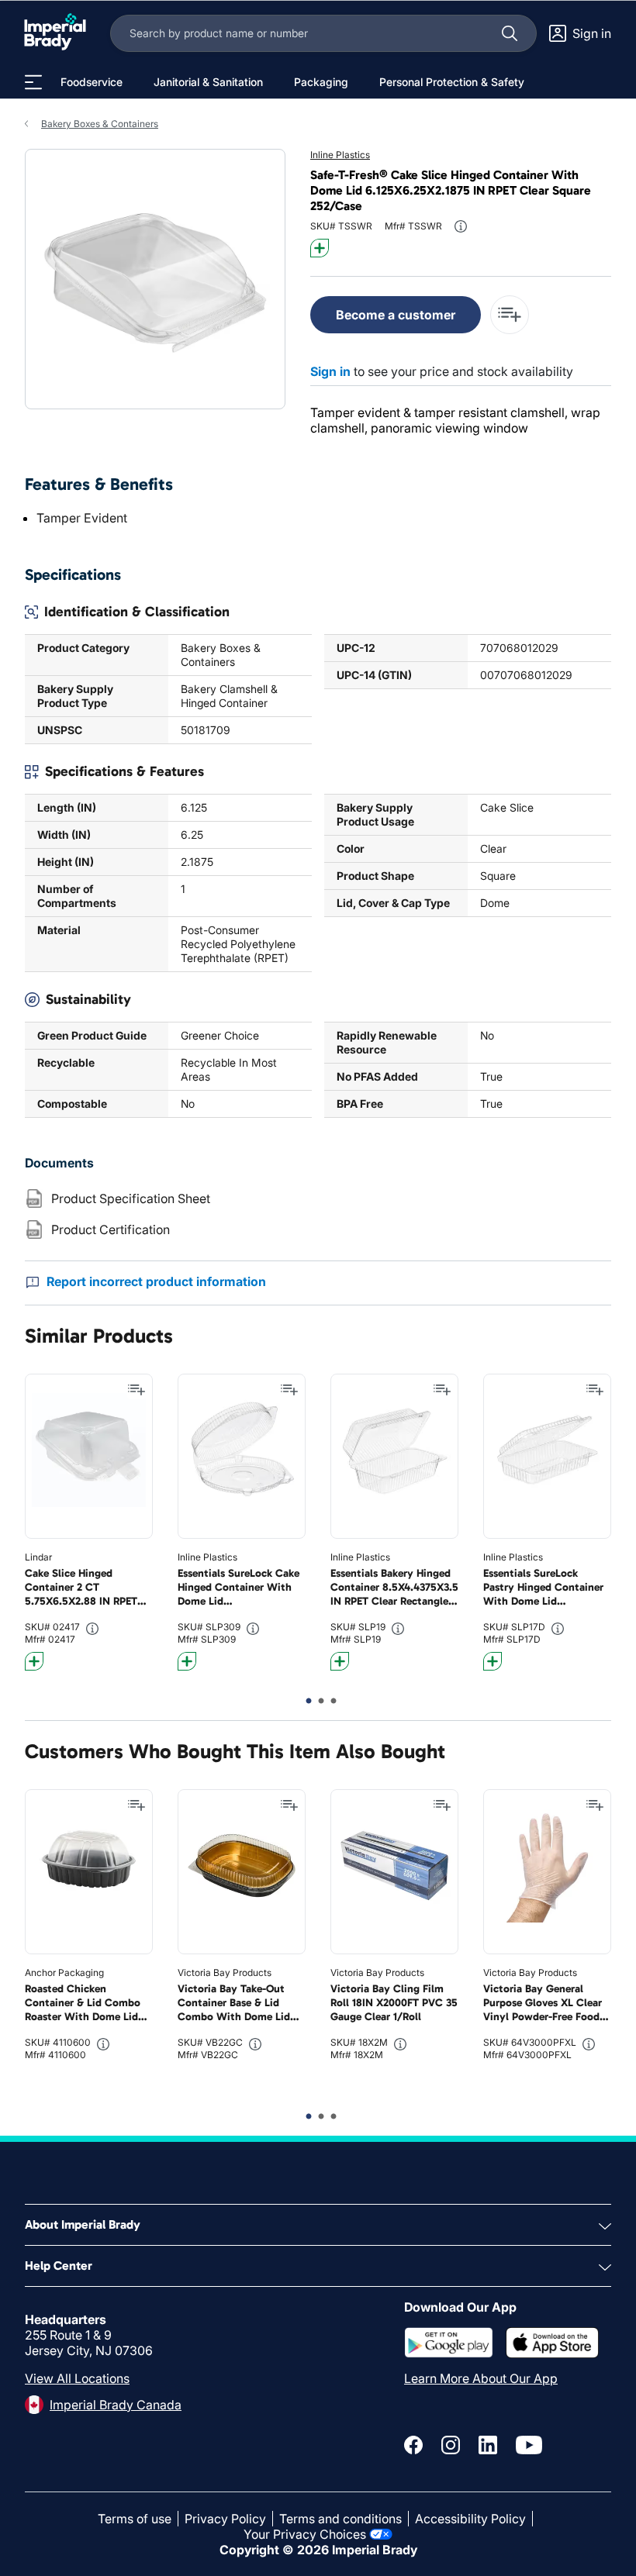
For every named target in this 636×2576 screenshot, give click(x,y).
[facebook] (413, 2445)
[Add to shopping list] (137, 1390)
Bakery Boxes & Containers (100, 124)
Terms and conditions (340, 2519)
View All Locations (77, 2378)
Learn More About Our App (481, 2378)
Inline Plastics (340, 155)
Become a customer (396, 315)
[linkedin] (488, 2445)
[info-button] (461, 226)
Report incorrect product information (156, 1281)
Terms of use (135, 2519)
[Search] (510, 33)
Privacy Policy (225, 2519)
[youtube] (529, 2445)
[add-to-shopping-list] (510, 315)
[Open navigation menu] (33, 82)
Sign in (330, 371)
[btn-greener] (320, 248)
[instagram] (451, 2445)
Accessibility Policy (470, 2519)
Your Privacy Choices (305, 2534)
